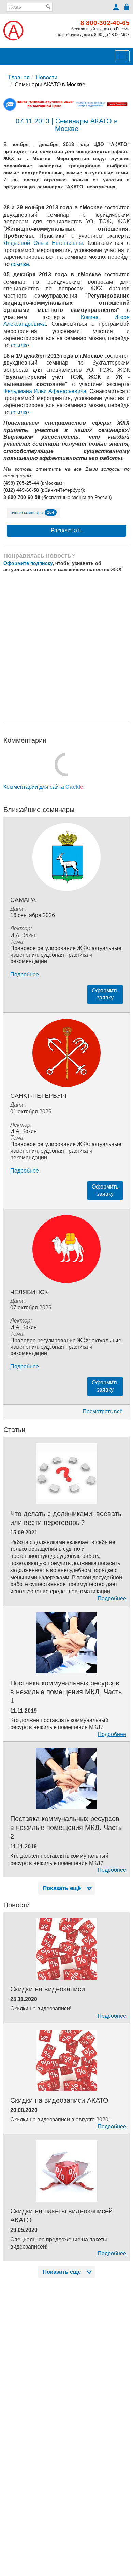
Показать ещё (62, 1888)
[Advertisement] (66, 647)
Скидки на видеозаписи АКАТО (59, 2100)
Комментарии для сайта (43, 787)
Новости (47, 77)
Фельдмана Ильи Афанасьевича (45, 391)
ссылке (20, 264)
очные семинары (32, 512)
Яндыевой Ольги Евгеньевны (43, 243)
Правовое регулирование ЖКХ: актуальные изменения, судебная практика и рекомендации (66, 955)
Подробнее (25, 974)
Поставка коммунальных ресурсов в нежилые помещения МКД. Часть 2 (66, 1828)
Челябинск (29, 1292)
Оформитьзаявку (105, 994)
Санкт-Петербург (39, 1096)
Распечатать (66, 530)
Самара (23, 900)
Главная (19, 77)
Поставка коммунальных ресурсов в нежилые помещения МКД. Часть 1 (66, 1692)
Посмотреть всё (103, 1411)
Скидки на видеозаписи (48, 1989)
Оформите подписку (28, 563)
